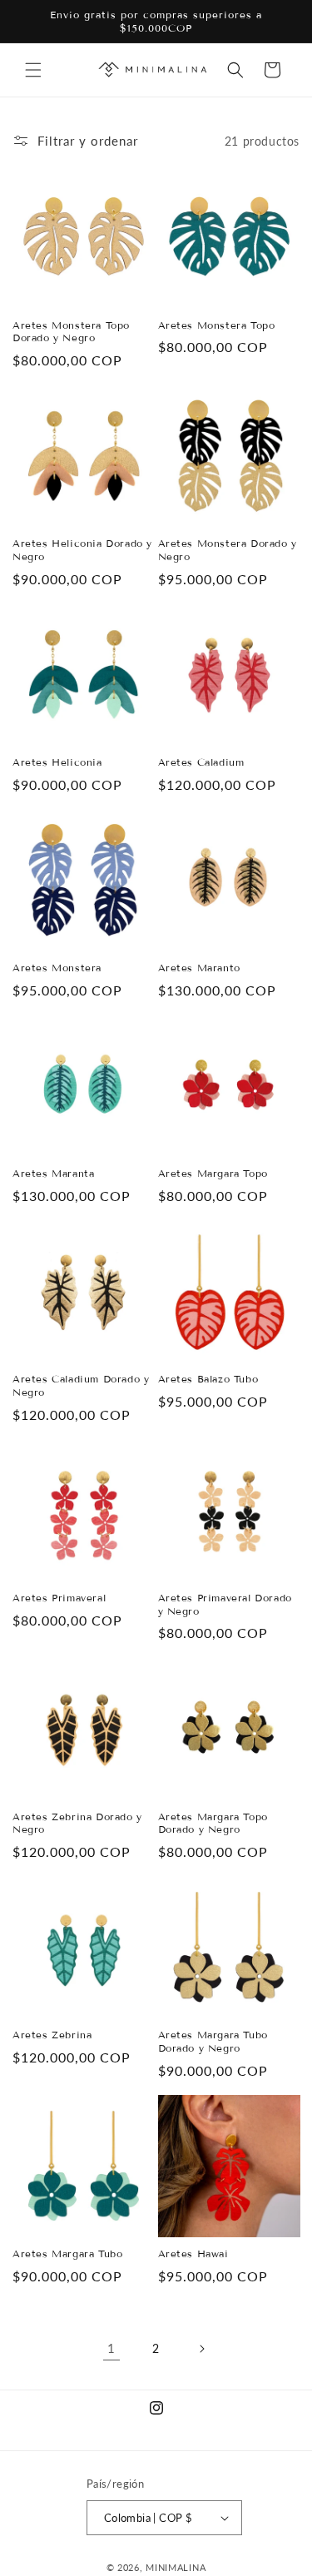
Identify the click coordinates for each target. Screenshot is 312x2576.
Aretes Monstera (57, 968)
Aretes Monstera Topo (217, 325)
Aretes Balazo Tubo (208, 1379)
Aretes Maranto (199, 968)
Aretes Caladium (201, 762)
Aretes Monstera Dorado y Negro (228, 550)
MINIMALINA (176, 2567)
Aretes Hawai (193, 2253)
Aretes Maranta (53, 1173)
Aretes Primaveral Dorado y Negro (225, 1604)
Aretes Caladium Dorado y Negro (81, 1385)
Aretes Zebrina (52, 2035)
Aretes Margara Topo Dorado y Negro (213, 1823)
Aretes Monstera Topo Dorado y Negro (71, 332)
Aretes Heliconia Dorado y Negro (82, 550)
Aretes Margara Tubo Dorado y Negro (213, 2041)
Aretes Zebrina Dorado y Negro (77, 1823)
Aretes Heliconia (57, 762)
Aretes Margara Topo (213, 1173)
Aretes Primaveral (59, 1598)
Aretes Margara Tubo (67, 2253)
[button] (33, 70)
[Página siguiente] (201, 2349)
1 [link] (111, 2348)
